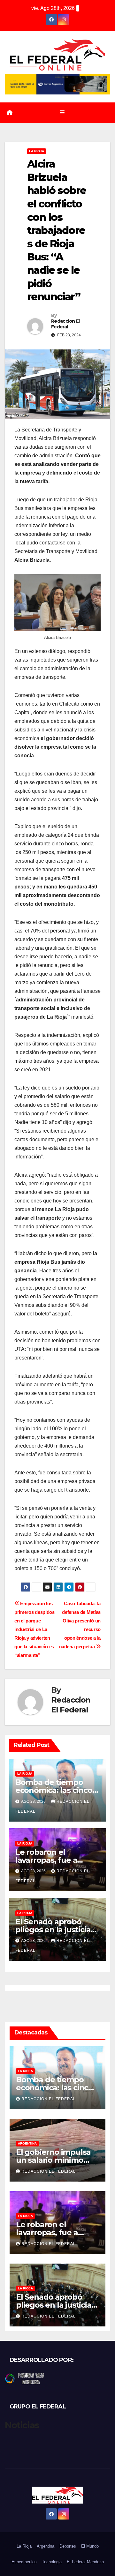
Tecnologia (52, 2562)
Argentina (27, 2143)
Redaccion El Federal (65, 324)
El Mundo (90, 2546)
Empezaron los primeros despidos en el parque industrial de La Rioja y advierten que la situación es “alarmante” (34, 1629)
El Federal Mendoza (85, 2562)
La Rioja (37, 151)
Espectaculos (24, 2562)
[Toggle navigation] (62, 113)
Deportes (68, 2546)
